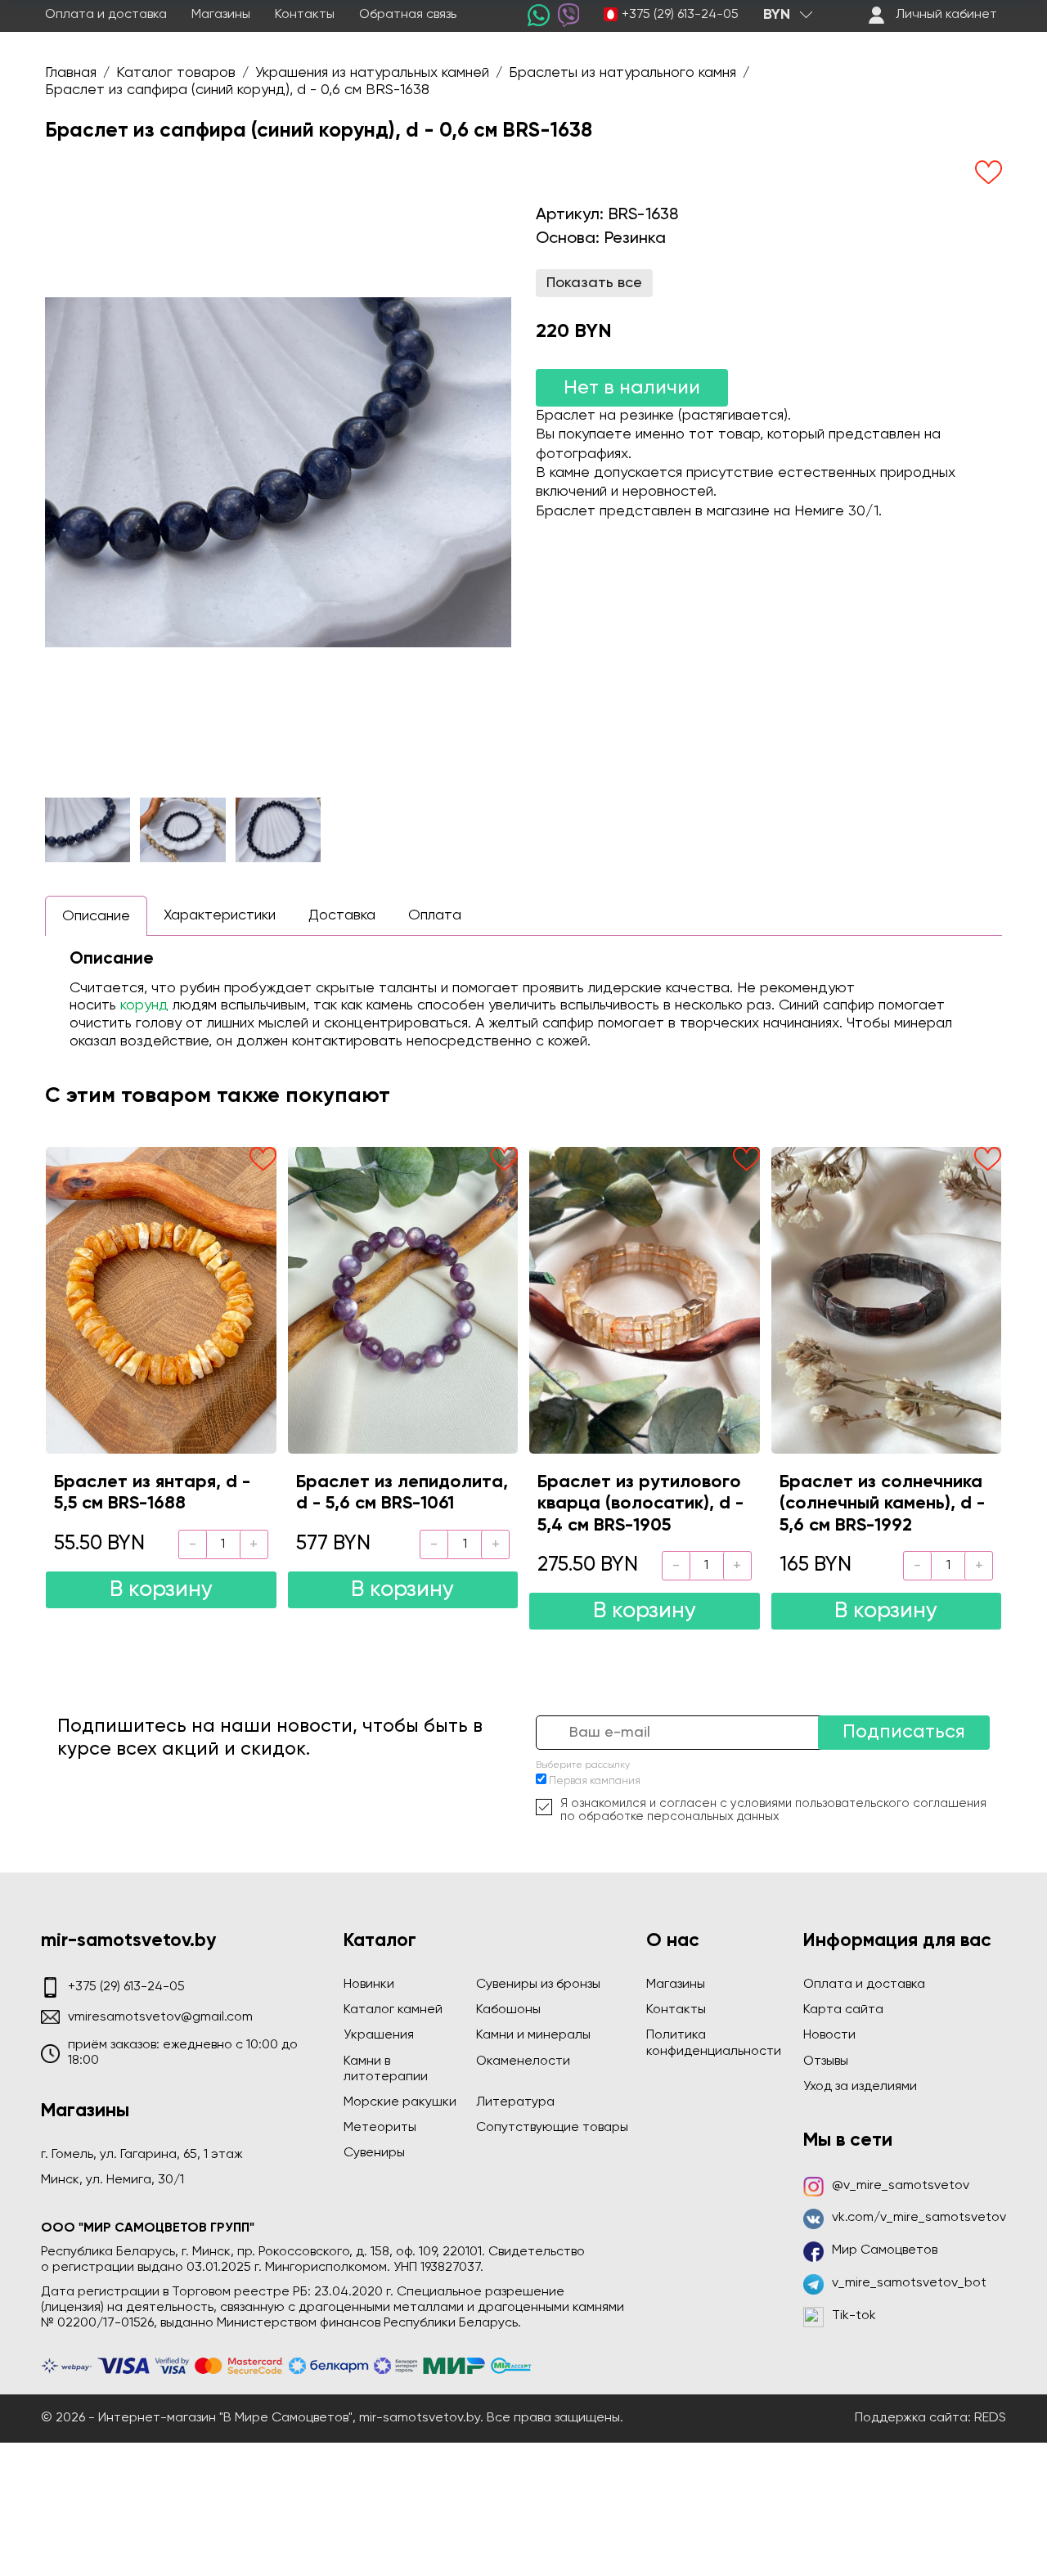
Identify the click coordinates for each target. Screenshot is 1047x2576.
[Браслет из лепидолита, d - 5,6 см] (403, 1300)
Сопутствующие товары (552, 2128)
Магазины (221, 15)
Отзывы (826, 2061)
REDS (990, 2418)
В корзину (161, 1590)
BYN (777, 15)
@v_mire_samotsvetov (901, 2186)
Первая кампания (595, 1781)
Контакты (305, 15)
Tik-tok (854, 2316)
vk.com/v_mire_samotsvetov (919, 2218)
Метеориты (380, 2128)
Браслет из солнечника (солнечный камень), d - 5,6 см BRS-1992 (882, 1504)
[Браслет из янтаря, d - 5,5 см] (161, 1300)
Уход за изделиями (860, 2087)
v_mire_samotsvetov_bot (909, 2283)
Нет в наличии (632, 388)
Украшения (379, 2035)
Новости (829, 2035)
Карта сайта (843, 2010)
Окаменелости (523, 2061)
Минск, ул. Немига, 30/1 (112, 2180)
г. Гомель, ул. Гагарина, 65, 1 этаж (142, 2155)
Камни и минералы (533, 2035)
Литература (515, 2102)
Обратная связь (408, 15)
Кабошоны (508, 2010)
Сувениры (374, 2153)
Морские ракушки (400, 2102)
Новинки (369, 1985)
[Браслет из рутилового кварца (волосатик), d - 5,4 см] (645, 1300)
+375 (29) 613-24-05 (680, 15)
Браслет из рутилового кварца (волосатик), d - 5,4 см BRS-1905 (640, 1504)
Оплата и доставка (106, 15)
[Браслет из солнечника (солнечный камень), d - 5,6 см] (887, 1300)
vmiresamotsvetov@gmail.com (160, 2017)
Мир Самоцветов (885, 2250)
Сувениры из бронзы (538, 1985)
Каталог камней (393, 2010)
